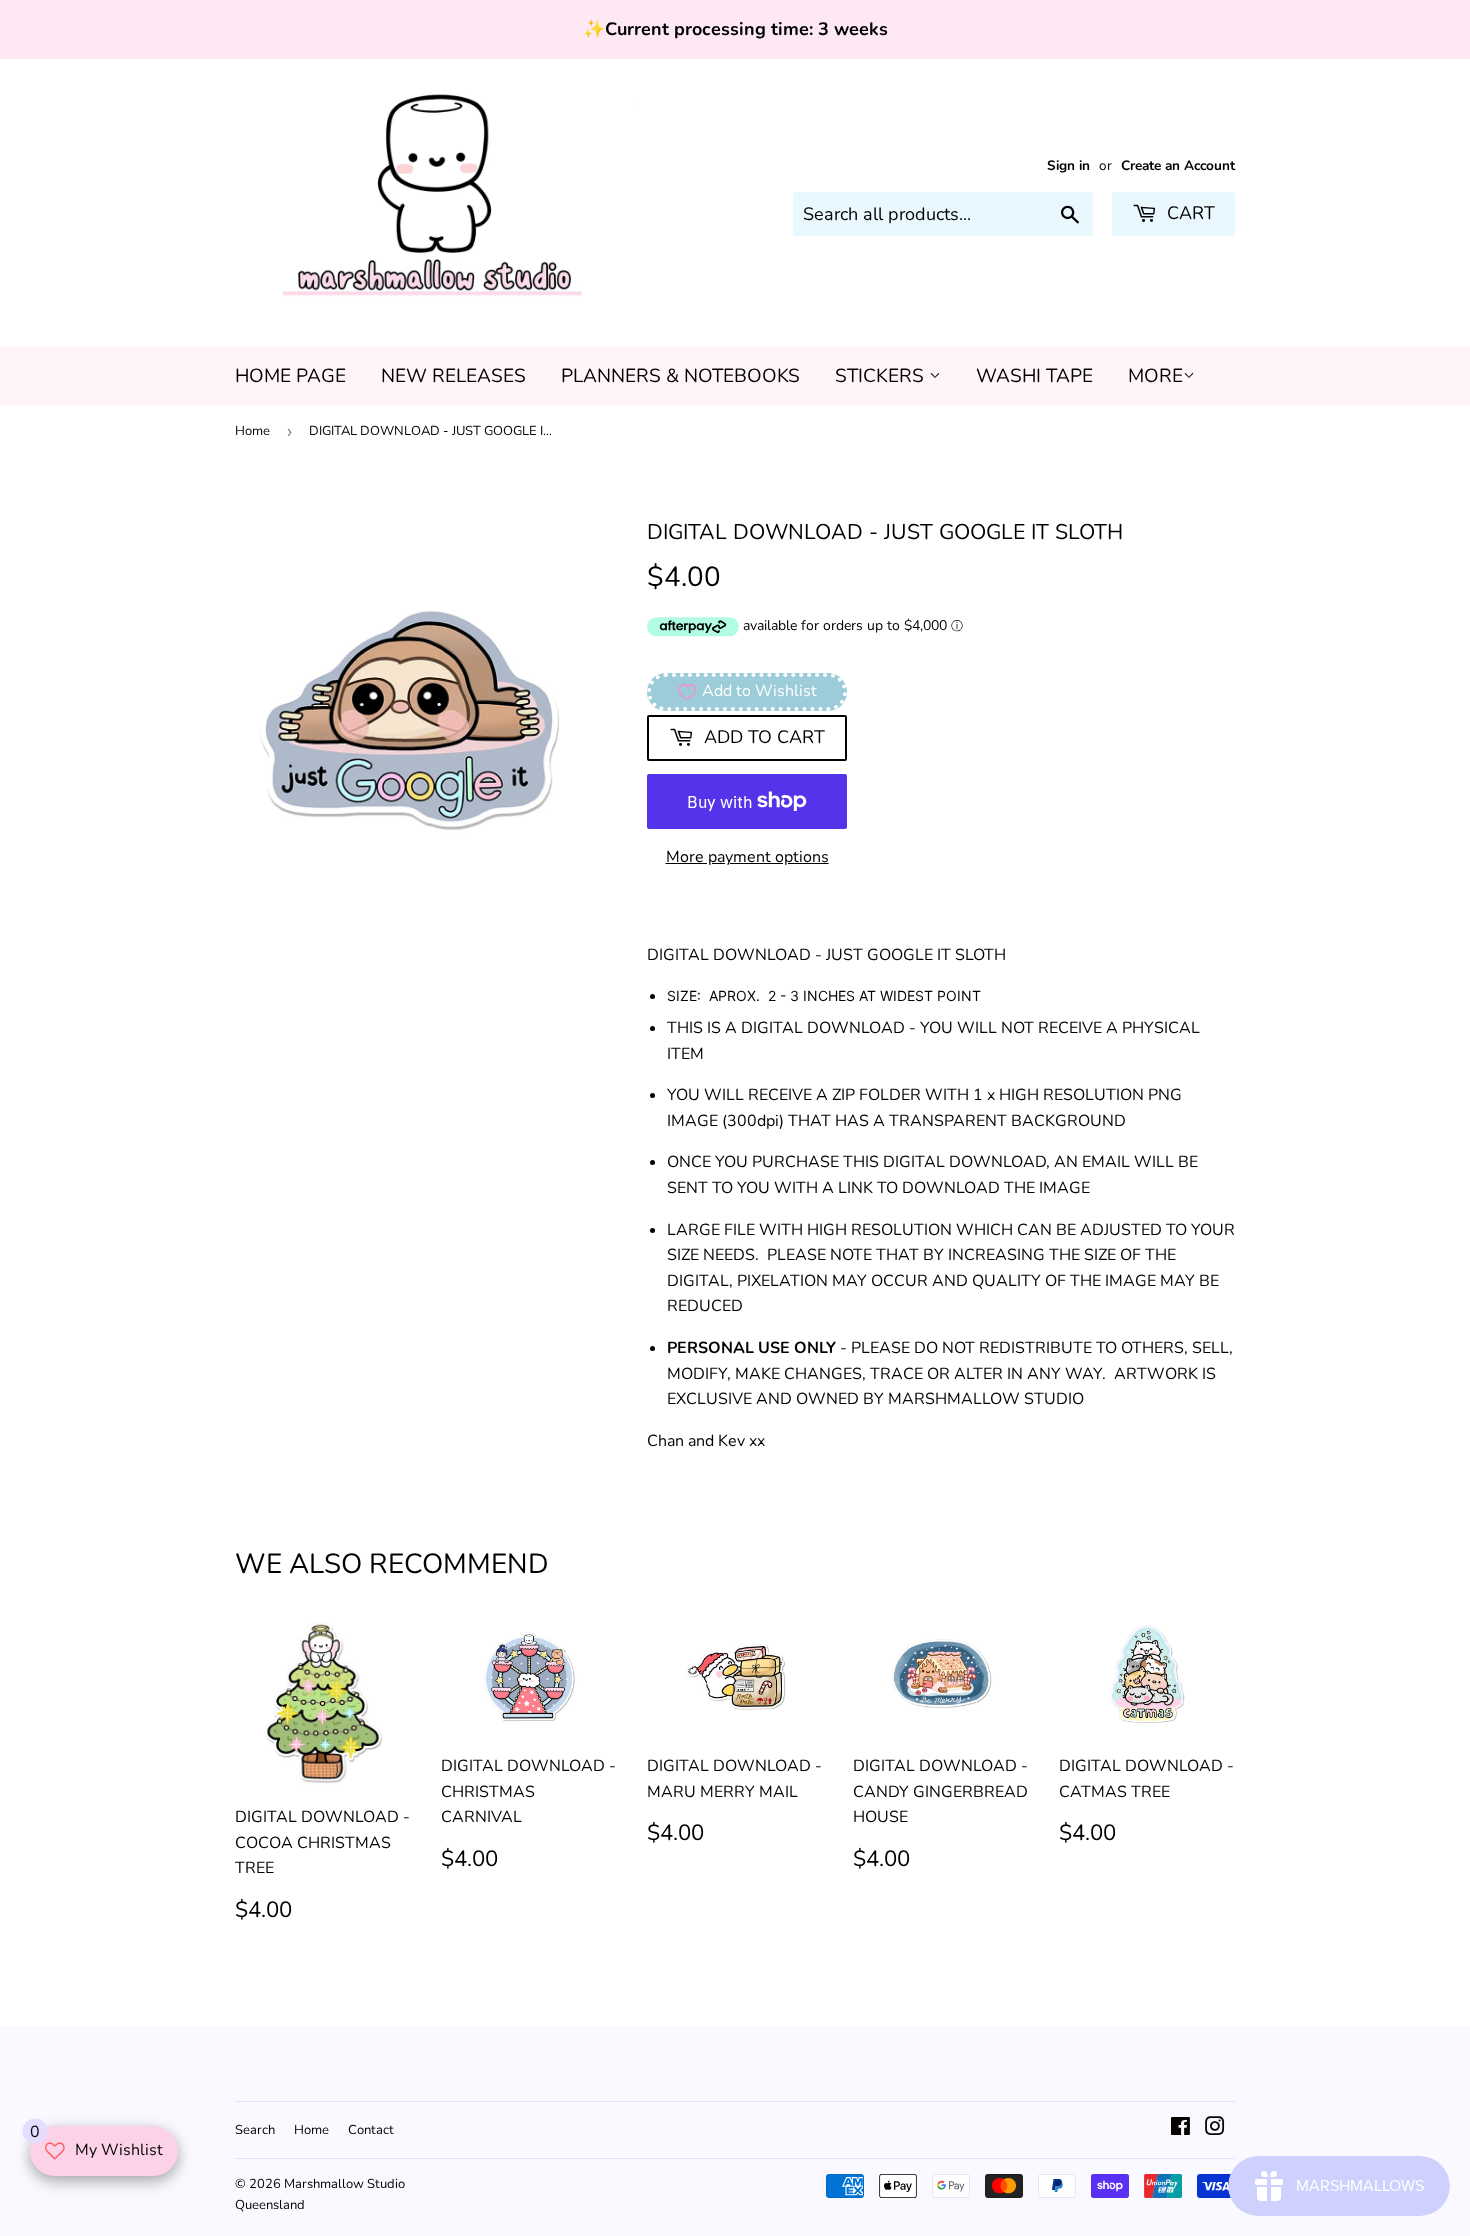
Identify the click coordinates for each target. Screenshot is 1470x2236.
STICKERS (882, 376)
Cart (1188, 213)
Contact (371, 2130)
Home (252, 431)
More (1155, 376)
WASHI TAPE (1034, 376)
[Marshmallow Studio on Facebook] (1180, 2129)
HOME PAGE (290, 376)
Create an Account (1178, 165)
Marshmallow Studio (344, 2184)
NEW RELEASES (453, 376)
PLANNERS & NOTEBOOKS (680, 376)
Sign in (1068, 165)
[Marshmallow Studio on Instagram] (1215, 2129)
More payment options (747, 857)
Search (255, 2130)
